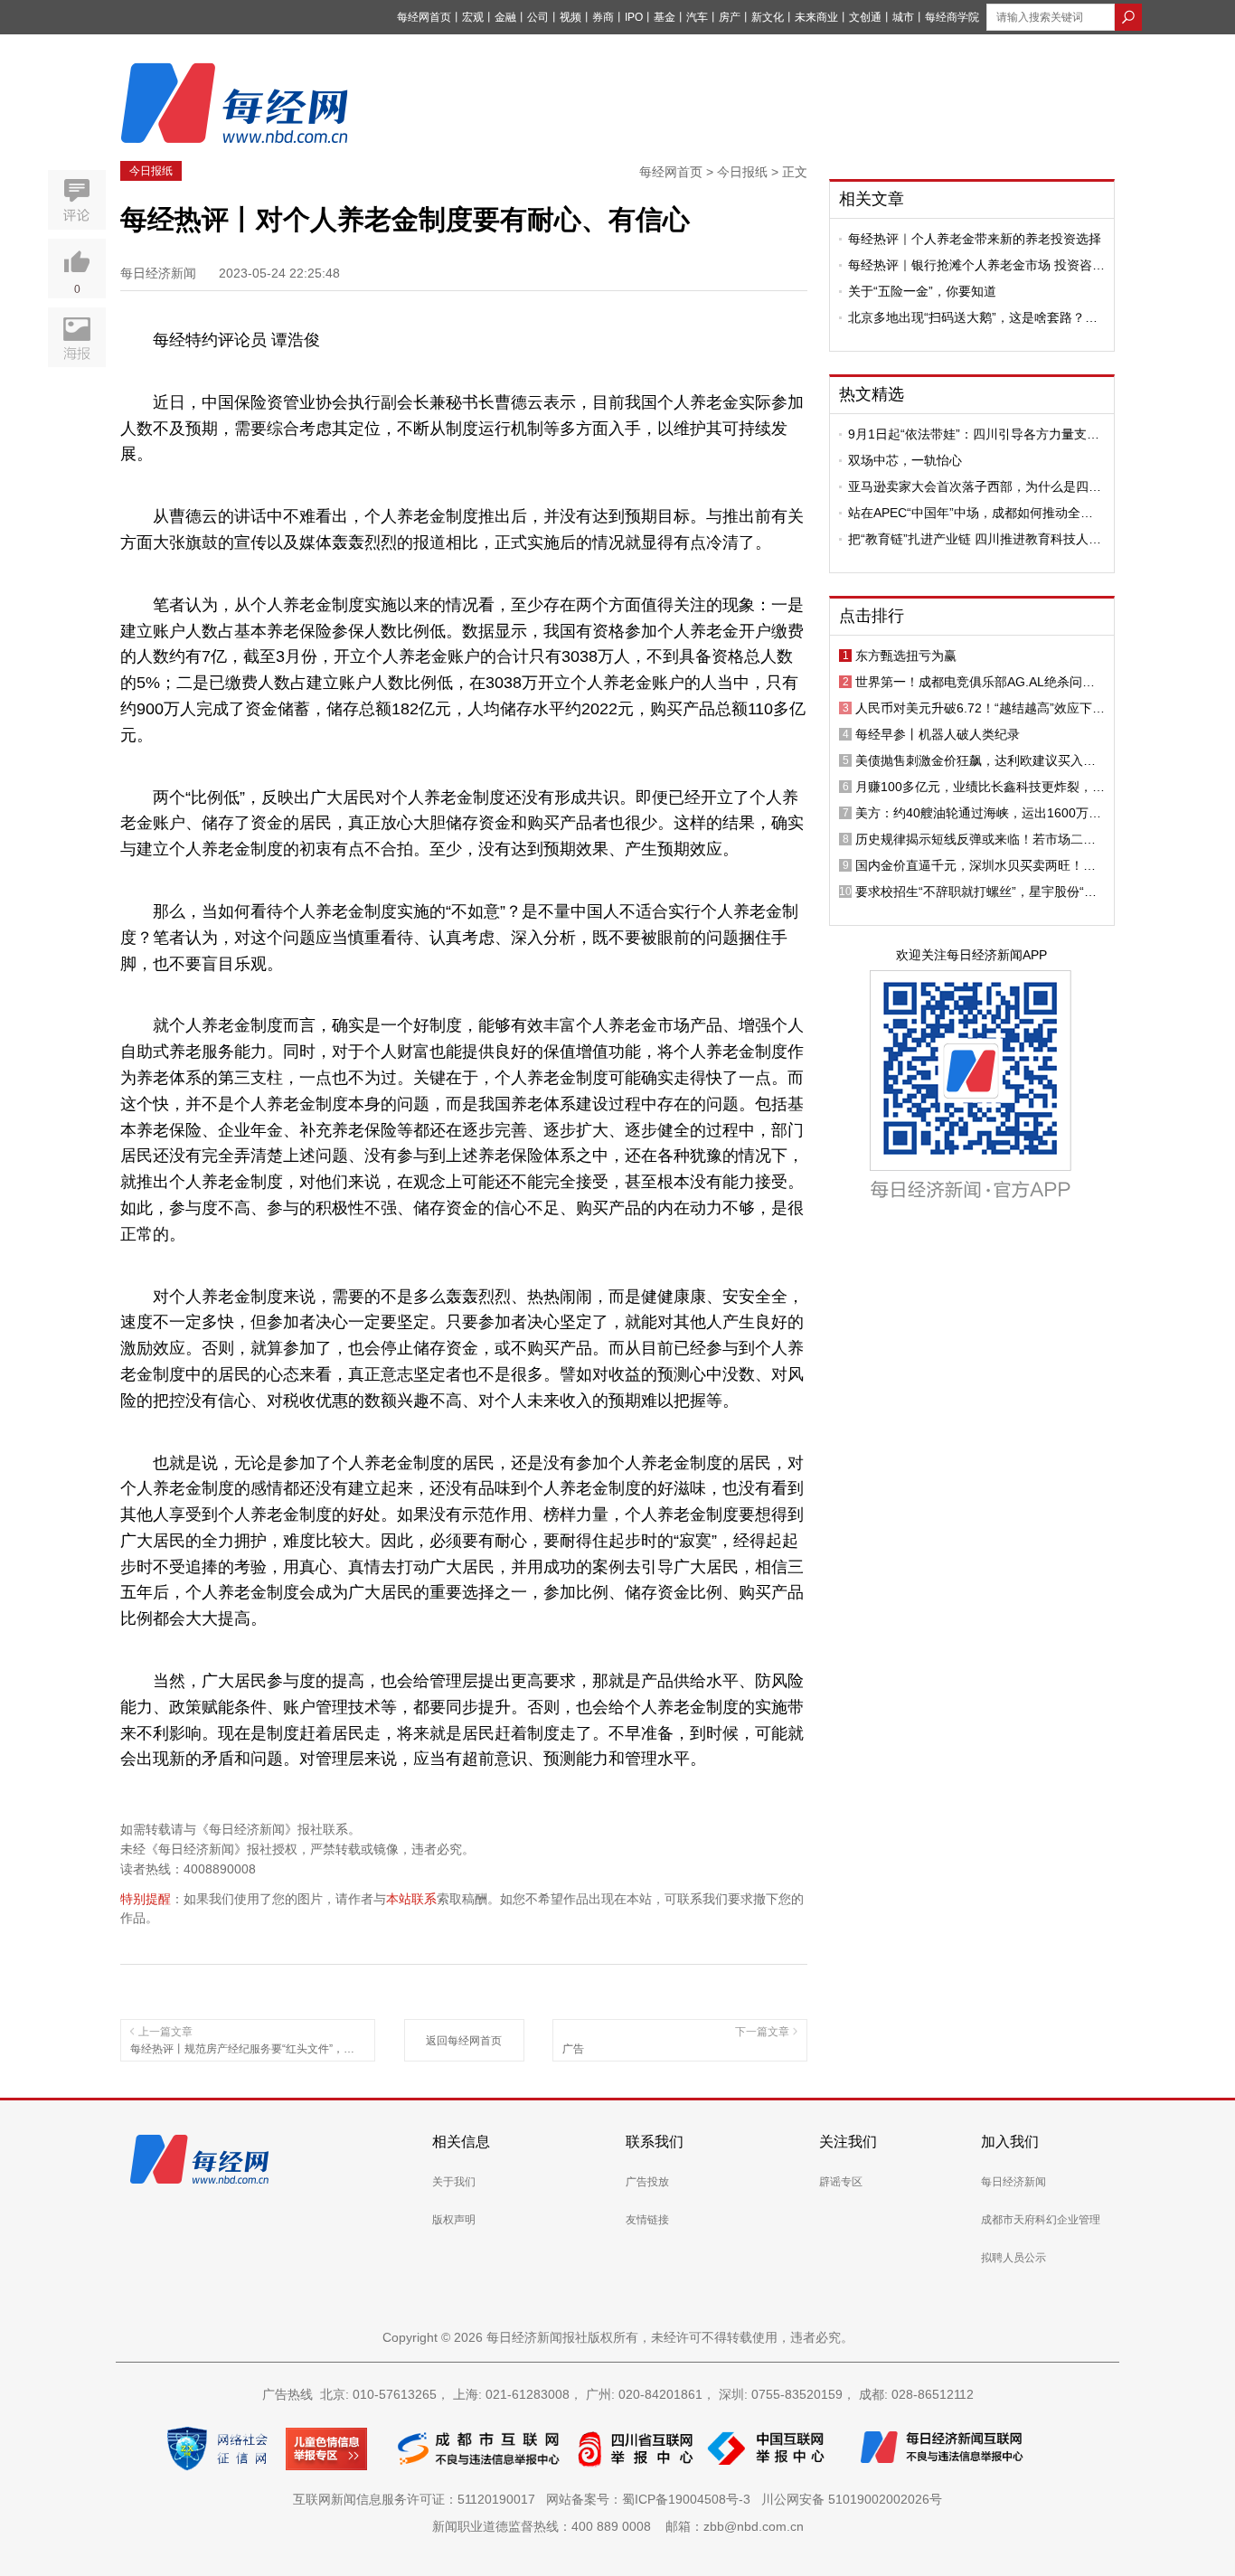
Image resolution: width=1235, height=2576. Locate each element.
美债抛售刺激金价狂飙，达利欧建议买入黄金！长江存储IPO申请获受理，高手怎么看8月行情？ (977, 760)
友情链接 (647, 2220)
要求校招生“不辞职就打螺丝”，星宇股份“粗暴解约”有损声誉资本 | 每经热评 (976, 892)
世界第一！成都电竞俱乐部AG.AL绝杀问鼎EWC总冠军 (975, 682)
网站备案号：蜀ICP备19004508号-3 (652, 2499)
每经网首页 (424, 17)
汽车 (697, 17)
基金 (665, 17)
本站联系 (411, 1899)
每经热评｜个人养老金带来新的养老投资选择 (975, 239)
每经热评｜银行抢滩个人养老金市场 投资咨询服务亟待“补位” (976, 265)
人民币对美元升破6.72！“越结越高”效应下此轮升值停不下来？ (980, 708)
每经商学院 (952, 17)
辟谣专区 (841, 2182)
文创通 (865, 17)
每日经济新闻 (1013, 2182)
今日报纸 (151, 171)
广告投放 (647, 2182)
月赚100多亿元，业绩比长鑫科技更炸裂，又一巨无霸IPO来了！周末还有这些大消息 (980, 787)
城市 (903, 17)
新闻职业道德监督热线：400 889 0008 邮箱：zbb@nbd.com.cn (618, 2526)
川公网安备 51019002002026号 (852, 2499)
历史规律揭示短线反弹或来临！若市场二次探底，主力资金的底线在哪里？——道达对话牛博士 (976, 839)
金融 (505, 17)
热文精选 (872, 394)
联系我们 (655, 2142)
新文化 (768, 17)
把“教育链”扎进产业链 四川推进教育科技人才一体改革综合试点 (975, 539)
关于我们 (454, 2182)
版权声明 (454, 2220)
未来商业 (816, 17)
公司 (538, 17)
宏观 (473, 17)
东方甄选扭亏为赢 (906, 656)
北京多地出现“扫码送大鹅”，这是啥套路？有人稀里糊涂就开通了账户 (973, 317)
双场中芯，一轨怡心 (905, 460)
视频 (570, 17)
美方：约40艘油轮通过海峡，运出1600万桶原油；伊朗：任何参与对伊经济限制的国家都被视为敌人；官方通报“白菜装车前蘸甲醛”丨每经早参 (980, 813)
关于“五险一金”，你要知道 (922, 291)
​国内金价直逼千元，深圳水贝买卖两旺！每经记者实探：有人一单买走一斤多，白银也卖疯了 (976, 865)
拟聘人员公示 (1013, 2258)
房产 (730, 17)
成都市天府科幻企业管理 (1041, 2220)
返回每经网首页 (464, 2041)
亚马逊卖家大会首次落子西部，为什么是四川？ (968, 486)
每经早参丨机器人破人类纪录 (938, 734)
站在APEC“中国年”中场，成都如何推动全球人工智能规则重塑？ (971, 513)
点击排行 (872, 616)
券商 (603, 17)
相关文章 (872, 199)
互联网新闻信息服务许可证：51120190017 (418, 2499)
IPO (634, 17)
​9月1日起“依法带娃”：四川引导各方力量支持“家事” (974, 434)
